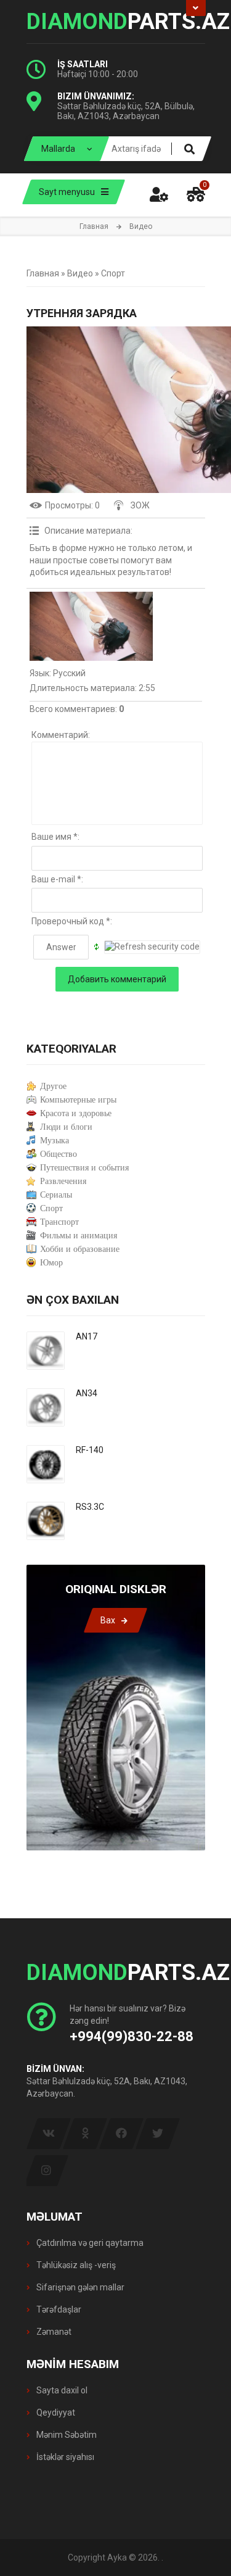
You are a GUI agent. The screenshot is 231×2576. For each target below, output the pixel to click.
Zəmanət (53, 2332)
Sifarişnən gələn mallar (79, 2287)
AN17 (87, 1336)
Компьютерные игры (78, 1100)
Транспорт (59, 1222)
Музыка (55, 1141)
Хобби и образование (80, 1249)
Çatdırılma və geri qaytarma (89, 2243)
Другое (53, 1086)
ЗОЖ (140, 505)
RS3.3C (90, 1507)
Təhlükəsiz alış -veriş (75, 2265)
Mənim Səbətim (66, 2435)
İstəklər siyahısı (64, 2457)
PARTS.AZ (116, 22)
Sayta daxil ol (61, 2390)
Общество (59, 1154)
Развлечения (63, 1181)
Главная (94, 226)
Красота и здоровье (76, 1113)
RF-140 (90, 1450)
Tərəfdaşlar (58, 2309)
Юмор (51, 1263)
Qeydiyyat (55, 2412)
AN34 (87, 1393)
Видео (80, 273)
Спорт (113, 273)
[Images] (91, 626)
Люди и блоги (66, 1127)
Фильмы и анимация (79, 1236)
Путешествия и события (84, 1168)
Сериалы (56, 1195)
